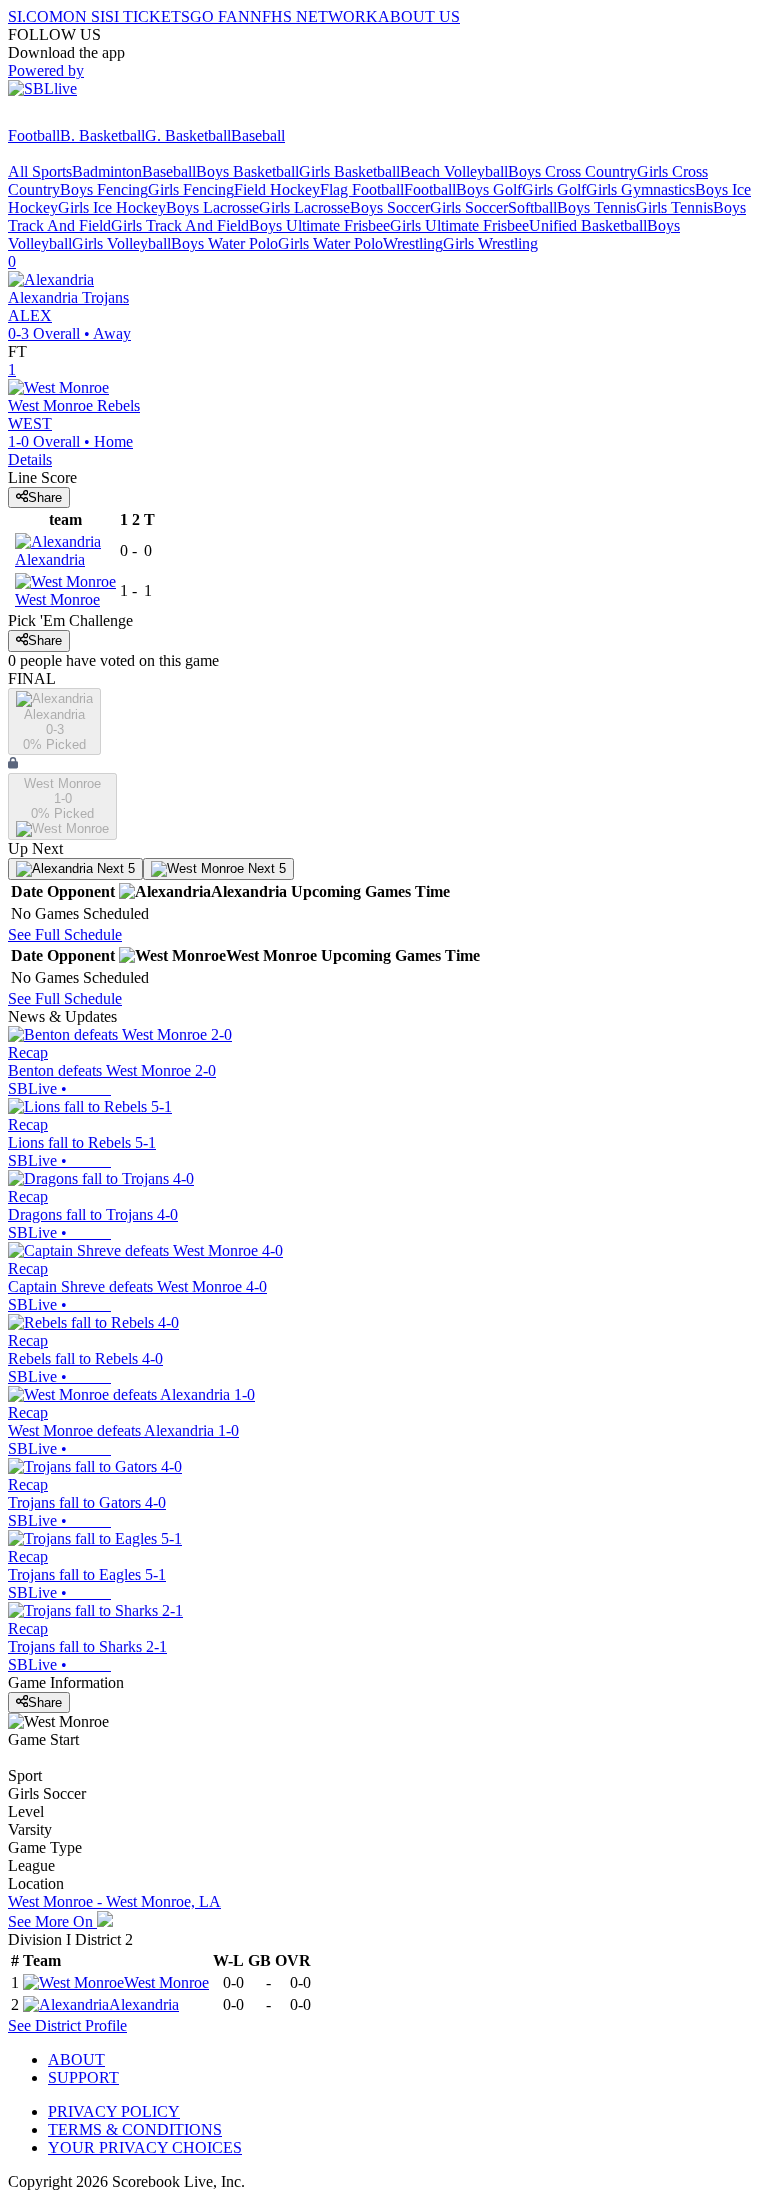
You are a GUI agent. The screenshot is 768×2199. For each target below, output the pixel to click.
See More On (52, 1921)
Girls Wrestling (490, 243)
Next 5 (114, 868)
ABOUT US (419, 16)
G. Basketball (188, 135)
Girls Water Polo (330, 243)
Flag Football (362, 189)
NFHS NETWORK (314, 16)
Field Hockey (277, 189)
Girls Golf (554, 189)
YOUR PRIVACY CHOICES (145, 2147)
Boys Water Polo (224, 243)
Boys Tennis (596, 207)
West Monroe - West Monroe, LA (114, 1901)
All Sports (40, 171)
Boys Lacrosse (212, 207)
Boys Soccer (390, 207)
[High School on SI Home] (85, 117)
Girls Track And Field (180, 225)
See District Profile (67, 2025)
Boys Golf (489, 189)
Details (30, 459)
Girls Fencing (191, 189)
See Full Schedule (65, 934)
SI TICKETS (147, 16)
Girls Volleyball (121, 243)
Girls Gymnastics (640, 189)
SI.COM (35, 16)
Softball (532, 207)
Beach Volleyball (454, 171)
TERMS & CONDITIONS (135, 2129)
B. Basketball (102, 135)
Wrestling (413, 243)
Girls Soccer (469, 207)
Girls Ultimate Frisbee (459, 225)
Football (34, 135)
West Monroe (166, 1982)
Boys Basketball (247, 171)
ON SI (84, 16)
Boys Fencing (104, 189)
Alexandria (144, 2004)
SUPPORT (83, 2077)
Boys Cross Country (572, 171)
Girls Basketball (349, 171)
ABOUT (76, 2059)
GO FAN (220, 16)
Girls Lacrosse (304, 207)
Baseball (258, 135)
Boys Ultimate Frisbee (319, 225)
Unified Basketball (588, 225)
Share (45, 497)
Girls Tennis (674, 207)
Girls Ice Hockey (112, 207)
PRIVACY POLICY (114, 2111)
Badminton (107, 171)
